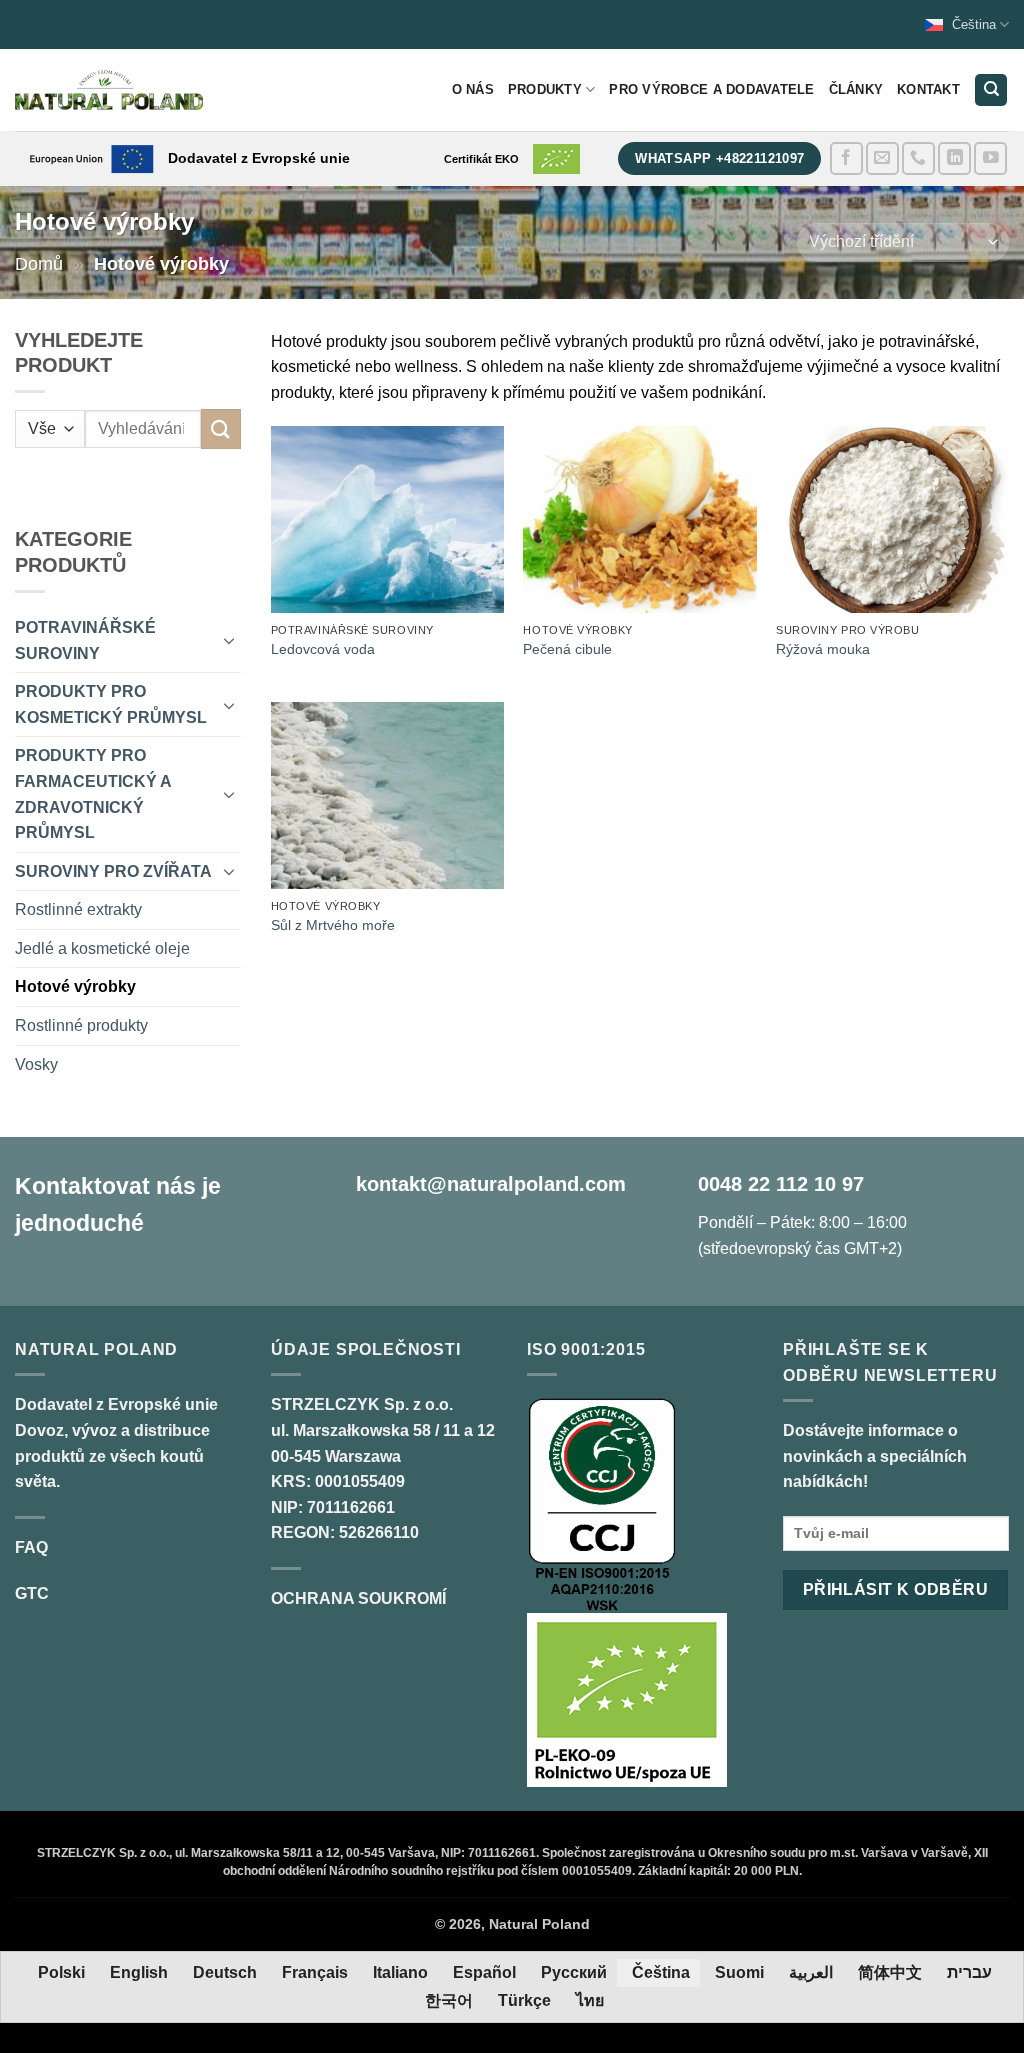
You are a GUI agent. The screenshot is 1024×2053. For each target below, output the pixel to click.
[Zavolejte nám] (918, 158)
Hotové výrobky (75, 986)
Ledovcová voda (323, 649)
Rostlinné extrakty (78, 909)
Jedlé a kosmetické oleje (102, 948)
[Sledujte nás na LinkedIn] (954, 158)
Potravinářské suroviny (85, 640)
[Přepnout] (229, 640)
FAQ (31, 1547)
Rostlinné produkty (81, 1025)
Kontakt (928, 89)
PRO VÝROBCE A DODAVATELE (711, 89)
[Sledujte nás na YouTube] (990, 158)
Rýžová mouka (823, 649)
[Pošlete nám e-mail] (882, 158)
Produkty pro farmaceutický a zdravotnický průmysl (93, 794)
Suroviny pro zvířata (113, 871)
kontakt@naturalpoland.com (491, 1184)
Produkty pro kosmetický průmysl (111, 704)
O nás (473, 89)
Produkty (545, 89)
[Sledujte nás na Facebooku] (846, 158)
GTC (32, 1593)
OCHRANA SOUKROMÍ (358, 1598)
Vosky (36, 1064)
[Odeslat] (221, 428)
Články (856, 89)
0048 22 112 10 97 (781, 1184)
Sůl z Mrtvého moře (333, 925)
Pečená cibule (567, 649)
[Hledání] (991, 90)
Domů (39, 263)
